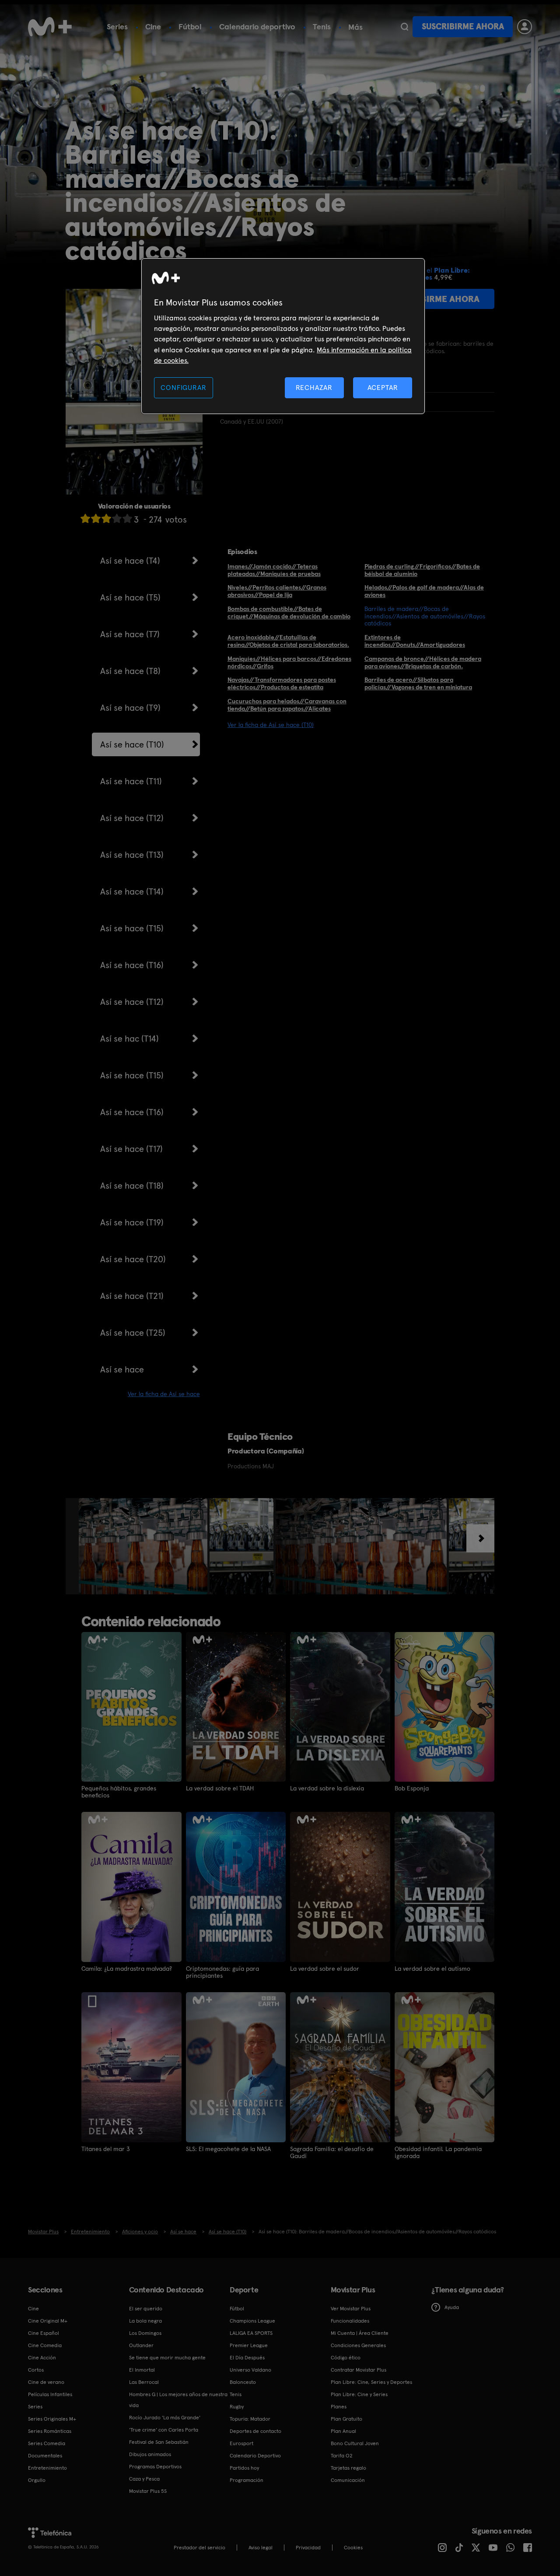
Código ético (346, 2358)
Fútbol (190, 26)
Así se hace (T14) (132, 891)
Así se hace (122, 1369)
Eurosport (241, 2443)
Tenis (322, 26)
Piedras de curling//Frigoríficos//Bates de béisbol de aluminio (422, 570)
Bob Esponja (412, 1788)
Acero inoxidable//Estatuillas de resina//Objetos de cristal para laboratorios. (288, 641)
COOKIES (353, 2548)
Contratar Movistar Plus (359, 2370)
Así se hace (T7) (130, 634)
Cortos (36, 2370)
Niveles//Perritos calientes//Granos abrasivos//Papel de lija (277, 591)
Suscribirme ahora (463, 26)
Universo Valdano (250, 2370)
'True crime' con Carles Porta (164, 2430)
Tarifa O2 (342, 2456)
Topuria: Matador (250, 2419)
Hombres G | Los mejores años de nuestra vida (178, 2400)
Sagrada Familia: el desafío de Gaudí (332, 2152)
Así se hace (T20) (133, 1259)
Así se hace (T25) (133, 1333)
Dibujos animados (150, 2454)
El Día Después (247, 2358)
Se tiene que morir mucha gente (167, 2358)
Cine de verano (46, 2382)
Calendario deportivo (257, 26)
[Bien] (117, 518)
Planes (339, 2407)
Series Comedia (47, 2443)
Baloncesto (243, 2382)
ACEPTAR (383, 388)
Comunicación (348, 2480)
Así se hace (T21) (132, 1296)
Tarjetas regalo (348, 2468)
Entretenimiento (47, 2468)
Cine (153, 26)
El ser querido (146, 2309)
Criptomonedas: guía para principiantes (222, 1972)
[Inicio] (50, 27)
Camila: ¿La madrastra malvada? (127, 1969)
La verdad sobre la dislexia (327, 1788)
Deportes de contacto (255, 2431)
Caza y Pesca (144, 2479)
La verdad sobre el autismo (432, 1969)
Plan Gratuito (346, 2419)
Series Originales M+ (52, 2419)
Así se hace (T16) (132, 965)
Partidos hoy (244, 2468)
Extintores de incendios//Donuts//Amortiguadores (415, 641)
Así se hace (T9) (130, 708)
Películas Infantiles (50, 2394)
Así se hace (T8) (130, 671)
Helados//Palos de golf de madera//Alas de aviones (424, 591)
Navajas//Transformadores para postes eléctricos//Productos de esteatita (282, 683)
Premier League (249, 2345)
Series (117, 26)
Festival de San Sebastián (159, 2442)
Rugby (237, 2407)
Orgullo (37, 2480)
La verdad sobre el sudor (325, 1969)
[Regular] (106, 518)
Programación (247, 2480)
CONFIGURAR (183, 388)
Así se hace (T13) (132, 855)
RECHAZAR (314, 388)
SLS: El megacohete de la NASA (228, 2149)
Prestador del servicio (199, 2548)
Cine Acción (42, 2358)
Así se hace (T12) (132, 818)
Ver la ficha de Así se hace (164, 1394)
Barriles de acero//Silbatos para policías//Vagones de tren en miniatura (418, 683)
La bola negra (145, 2321)
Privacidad (308, 2548)
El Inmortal (142, 2370)
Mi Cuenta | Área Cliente (360, 2333)
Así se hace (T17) (131, 1149)
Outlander (141, 2345)
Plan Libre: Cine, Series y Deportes (371, 2382)
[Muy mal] (85, 518)
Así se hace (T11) (131, 781)
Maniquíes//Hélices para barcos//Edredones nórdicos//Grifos (289, 662)
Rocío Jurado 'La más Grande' (165, 2418)
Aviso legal (261, 2548)
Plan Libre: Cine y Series (359, 2394)
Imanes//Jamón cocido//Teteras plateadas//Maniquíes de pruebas (274, 570)
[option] (144, 1546)
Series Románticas (50, 2431)
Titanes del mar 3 (106, 2149)
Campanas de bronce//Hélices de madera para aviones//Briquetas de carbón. (423, 662)
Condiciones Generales (358, 2345)
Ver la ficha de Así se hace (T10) (271, 725)
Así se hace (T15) (132, 928)
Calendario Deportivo (255, 2456)
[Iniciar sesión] (525, 27)
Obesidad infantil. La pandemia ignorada (438, 2152)
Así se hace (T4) (130, 561)
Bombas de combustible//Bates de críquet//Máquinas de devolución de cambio (289, 612)
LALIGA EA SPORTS (251, 2333)
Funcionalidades (350, 2321)
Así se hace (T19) (132, 1222)
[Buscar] (404, 27)
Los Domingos (145, 2333)
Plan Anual (343, 2431)
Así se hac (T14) (129, 1039)
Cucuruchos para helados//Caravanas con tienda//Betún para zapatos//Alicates (287, 705)
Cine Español (44, 2333)
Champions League (252, 2321)
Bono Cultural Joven (355, 2443)
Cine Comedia (45, 2345)
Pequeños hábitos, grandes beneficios (119, 1792)
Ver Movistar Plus (351, 2309)
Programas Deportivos (155, 2467)
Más (355, 27)
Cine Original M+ (48, 2321)
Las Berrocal (144, 2382)
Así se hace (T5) (130, 597)
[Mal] (96, 518)
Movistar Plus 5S (148, 2491)
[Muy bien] (127, 518)
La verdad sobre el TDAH (220, 1788)
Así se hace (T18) (132, 1186)
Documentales (45, 2456)
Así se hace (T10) (132, 744)
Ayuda (452, 2307)
